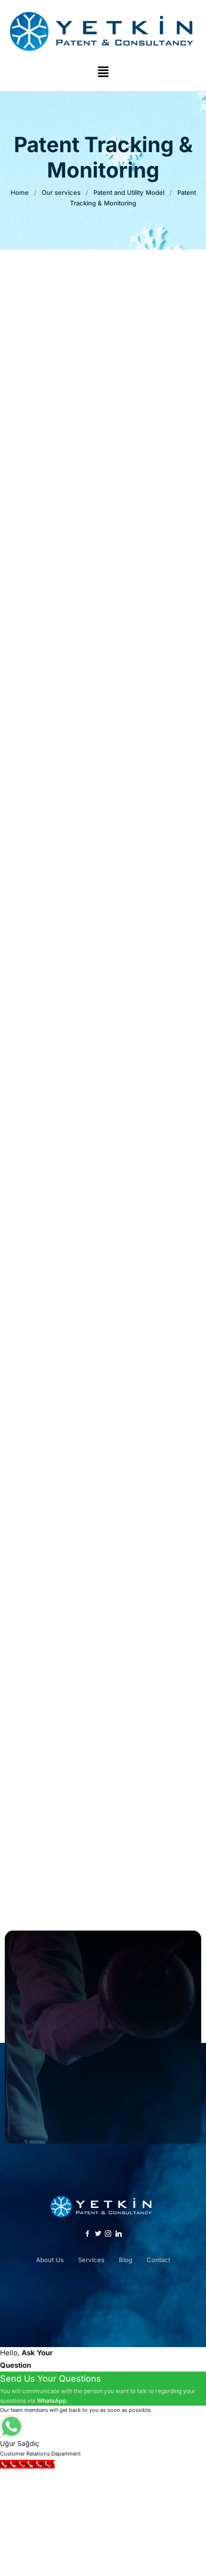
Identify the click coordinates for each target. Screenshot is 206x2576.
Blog (126, 2260)
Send (103, 707)
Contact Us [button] (103, 2090)
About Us (50, 2260)
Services (91, 2260)
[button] (103, 72)
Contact (158, 2260)
